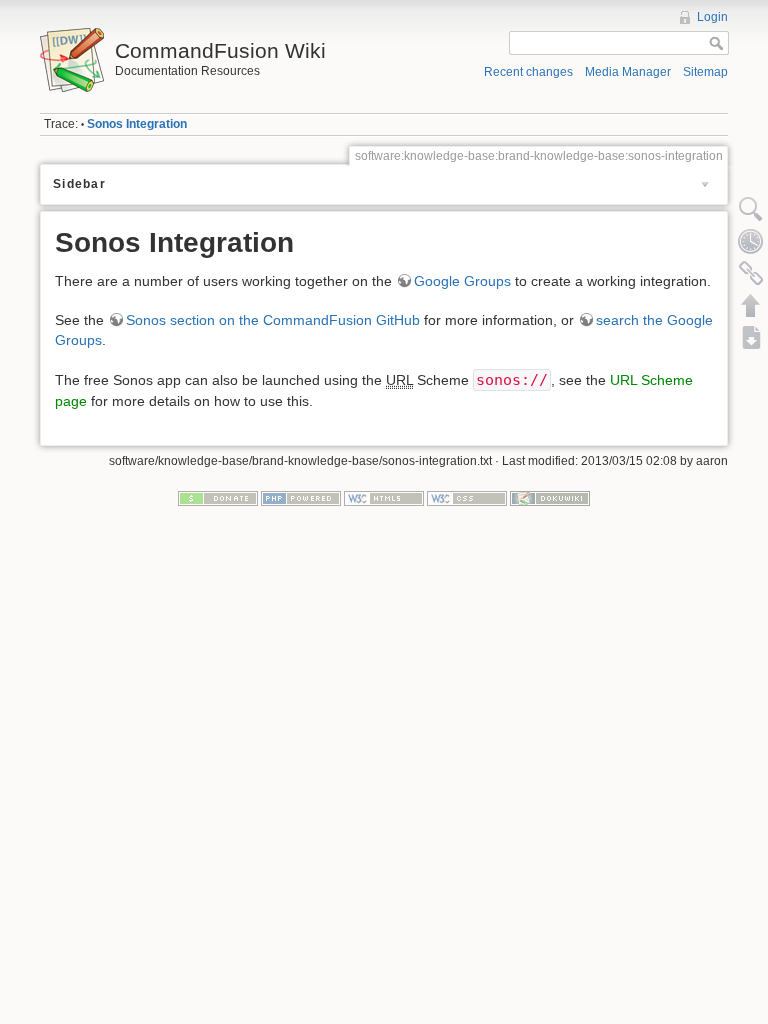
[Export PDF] (751, 337)
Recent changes (528, 72)
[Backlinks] (751, 273)
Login (712, 17)
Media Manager (628, 72)
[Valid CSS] (467, 497)
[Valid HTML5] (384, 497)
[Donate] (218, 497)
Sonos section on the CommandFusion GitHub (273, 320)
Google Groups (462, 281)
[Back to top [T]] (751, 305)
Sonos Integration (137, 124)
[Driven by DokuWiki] (550, 497)
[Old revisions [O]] (751, 241)
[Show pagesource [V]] (751, 209)
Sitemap (705, 72)
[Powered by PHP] (301, 497)
